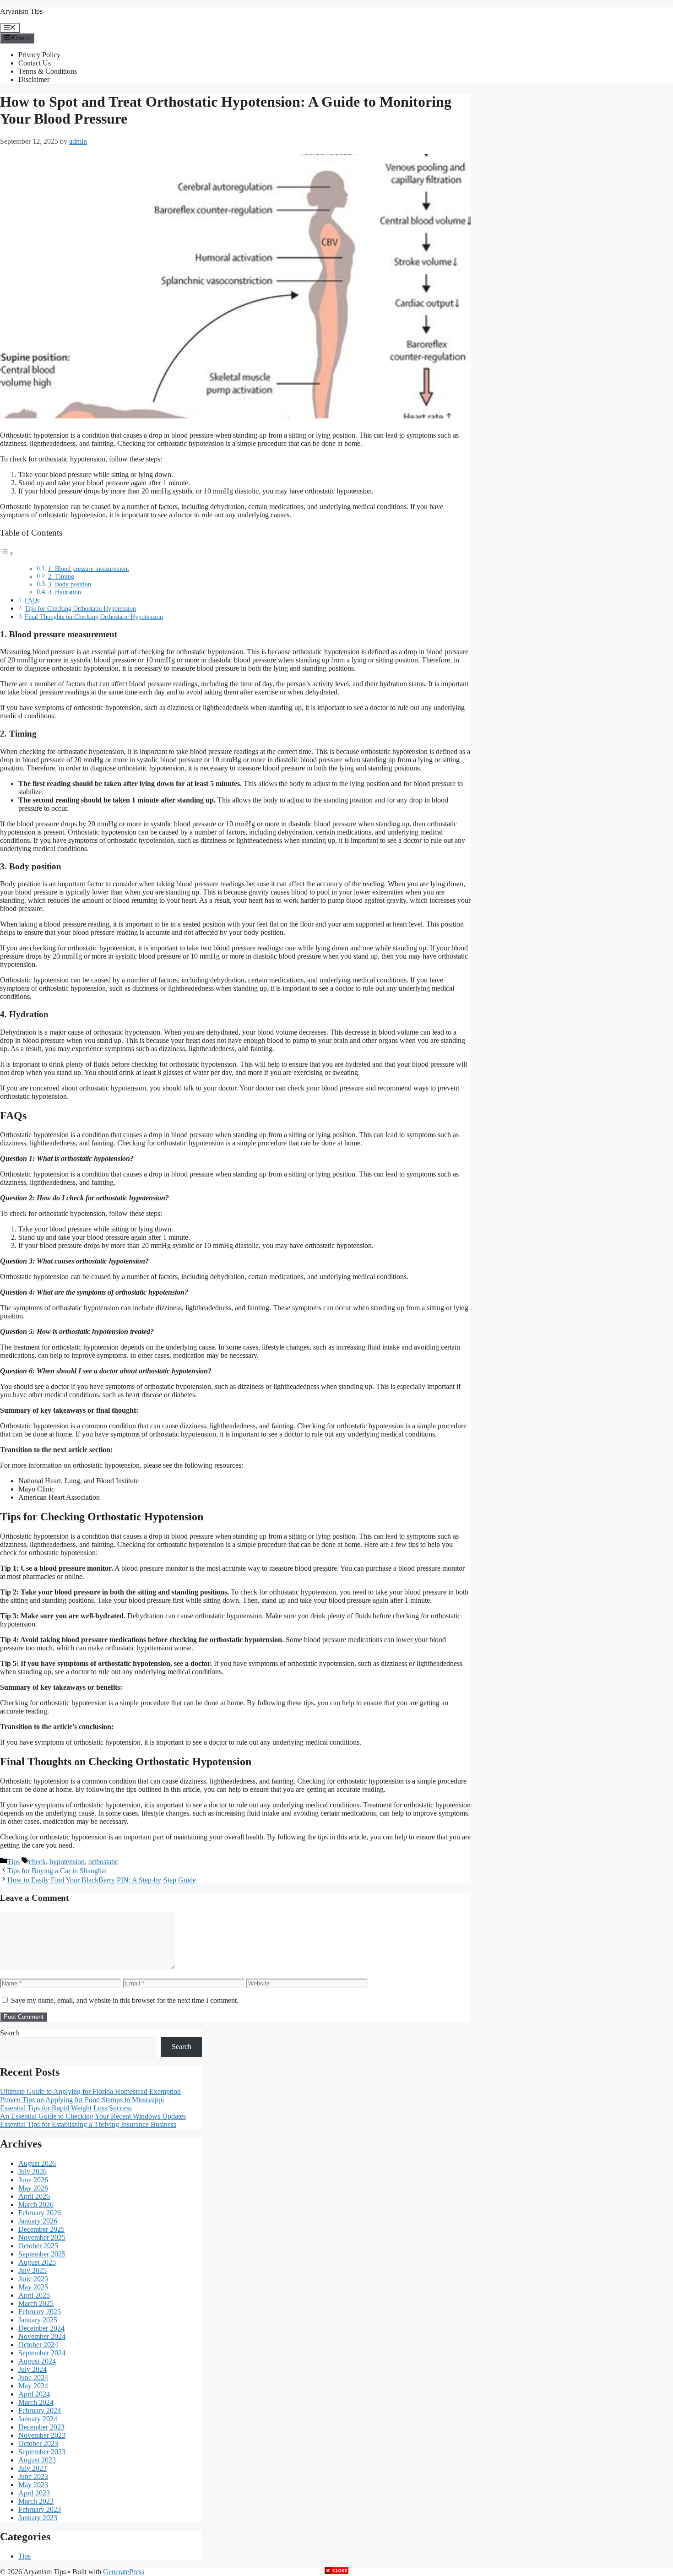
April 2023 (34, 2493)
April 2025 (34, 2295)
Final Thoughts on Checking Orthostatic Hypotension (94, 617)
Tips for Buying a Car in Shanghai (57, 1871)
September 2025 (42, 2254)
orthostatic (103, 1862)
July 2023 (33, 2468)
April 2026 (34, 2196)
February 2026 (40, 2213)
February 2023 (40, 2509)
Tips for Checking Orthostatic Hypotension (80, 608)
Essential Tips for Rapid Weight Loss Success (66, 2108)
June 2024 (33, 2378)
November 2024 (42, 2336)
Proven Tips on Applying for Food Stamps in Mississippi (82, 2100)
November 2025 (42, 2237)
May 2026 (33, 2188)
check (37, 1862)
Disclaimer (34, 79)
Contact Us (35, 63)
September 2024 (42, 2353)
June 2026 (33, 2180)
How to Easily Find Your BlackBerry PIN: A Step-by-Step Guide (102, 1880)
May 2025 (33, 2287)
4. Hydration (65, 592)
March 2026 (36, 2205)
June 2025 (33, 2279)
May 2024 (33, 2386)
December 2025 (41, 2229)
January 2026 (38, 2221)
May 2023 (33, 2485)
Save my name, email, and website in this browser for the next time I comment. (125, 2000)
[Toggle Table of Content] (7, 553)
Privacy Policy (39, 55)
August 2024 (37, 2361)
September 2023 (42, 2452)
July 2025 (33, 2270)
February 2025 (40, 2312)
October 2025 (38, 2246)
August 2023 (37, 2460)
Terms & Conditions (48, 71)
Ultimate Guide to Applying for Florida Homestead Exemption (90, 2091)
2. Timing (61, 577)
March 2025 (36, 2303)
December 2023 (41, 2427)
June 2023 (33, 2476)
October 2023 (38, 2443)
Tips (14, 1862)
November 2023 (42, 2435)
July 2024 (33, 2369)
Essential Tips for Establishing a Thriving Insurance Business (88, 2124)
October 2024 (38, 2345)
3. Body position (70, 584)
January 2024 (38, 2419)
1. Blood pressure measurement (89, 569)
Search (10, 2033)
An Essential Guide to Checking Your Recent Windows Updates (93, 2116)
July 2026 (33, 2172)
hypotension (67, 1862)
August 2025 (37, 2262)
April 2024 (34, 2394)
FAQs (32, 600)
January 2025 (38, 2320)
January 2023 (38, 2518)
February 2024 (40, 2411)
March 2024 (36, 2402)
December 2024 (41, 2328)
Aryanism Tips (21, 11)
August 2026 (37, 2163)
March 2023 (36, 2501)
